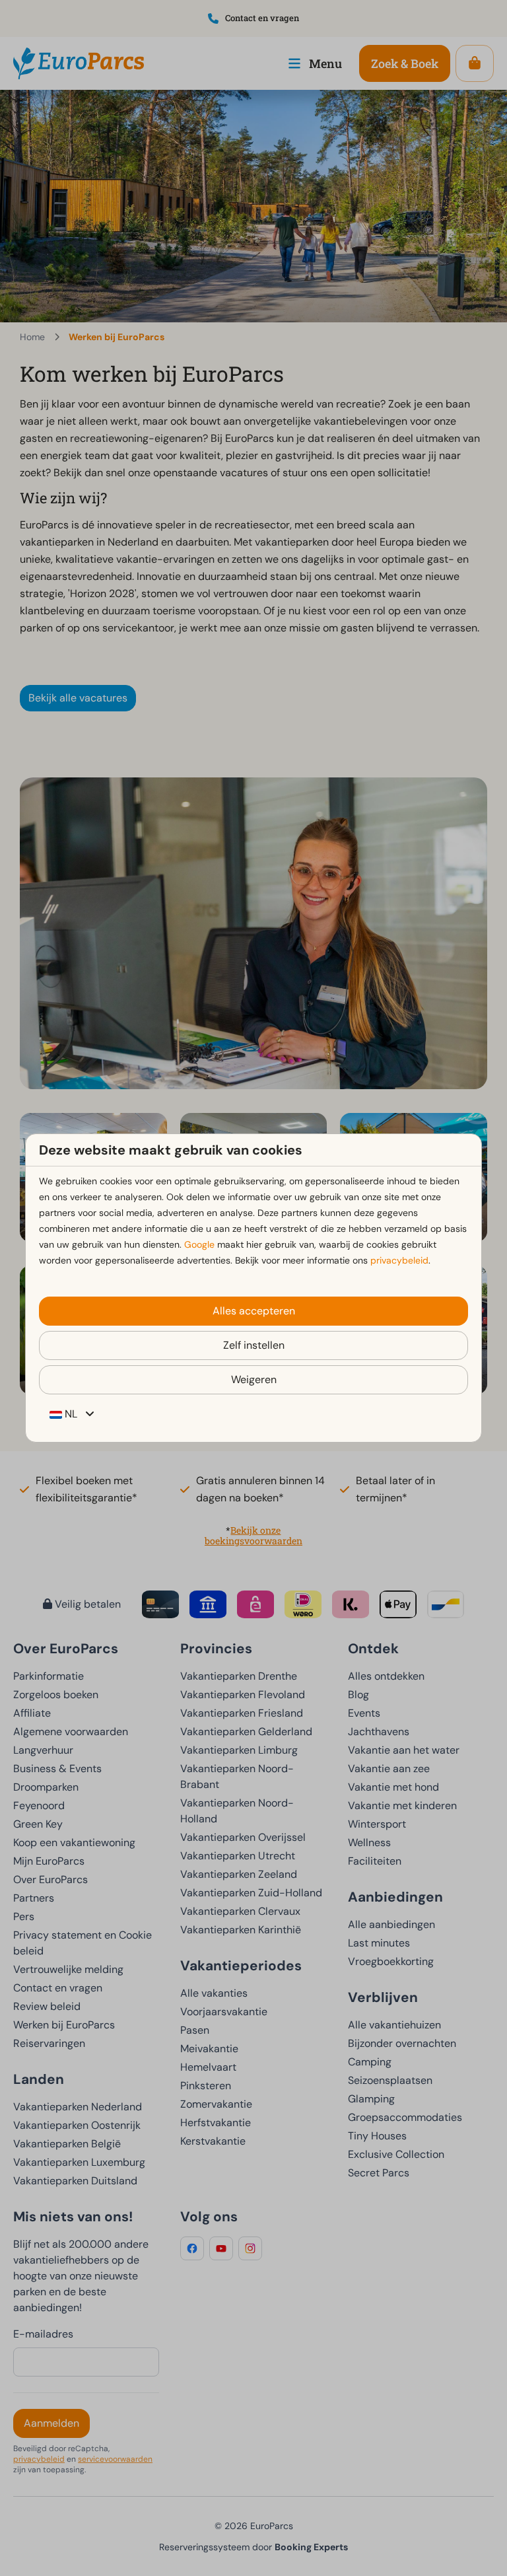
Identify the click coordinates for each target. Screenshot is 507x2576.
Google (199, 1244)
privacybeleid (399, 1260)
